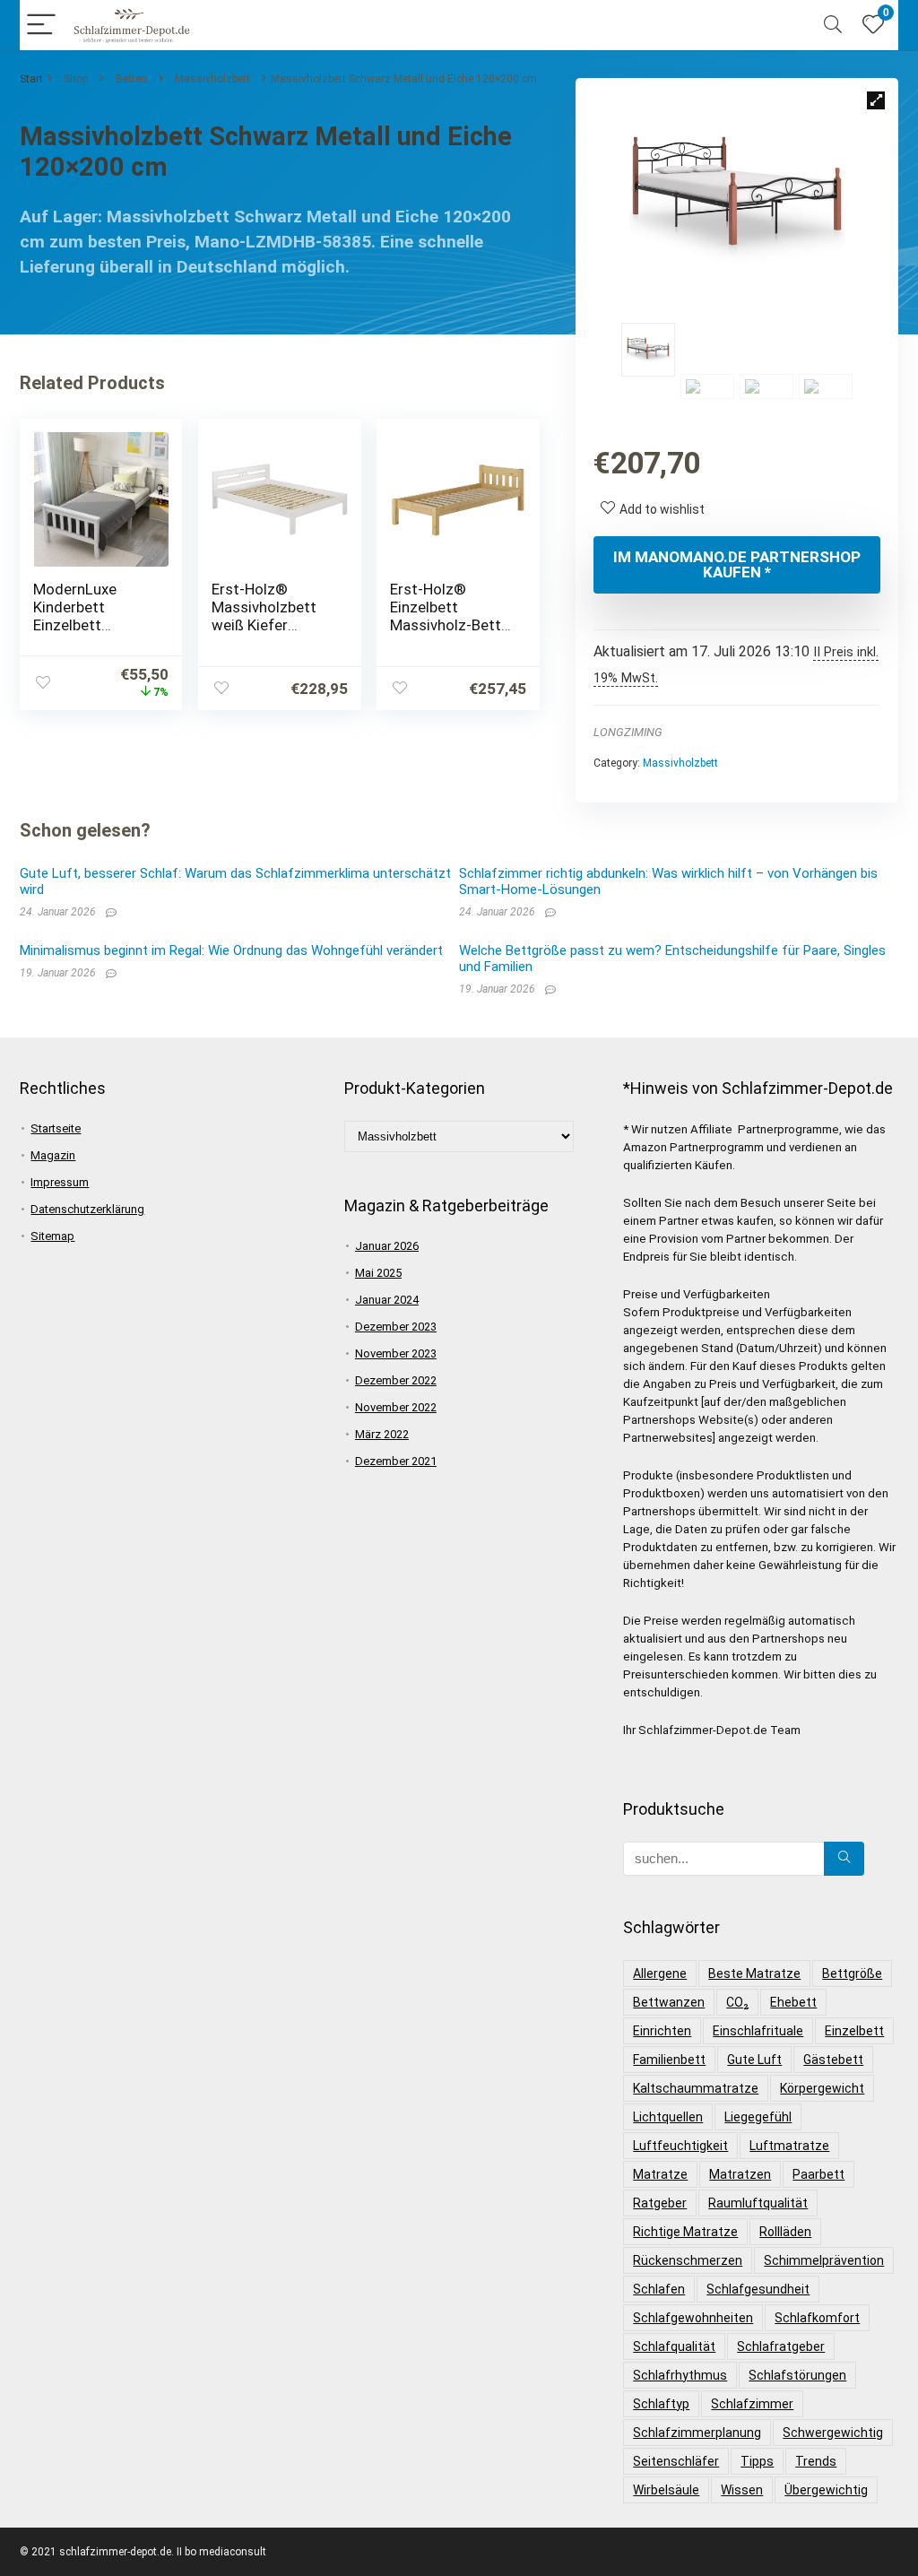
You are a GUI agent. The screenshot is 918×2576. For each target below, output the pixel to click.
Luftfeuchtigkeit (680, 2146)
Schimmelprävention (824, 2260)
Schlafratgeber (781, 2346)
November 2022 (396, 1407)
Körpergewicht (822, 2088)
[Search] (833, 26)
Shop (76, 79)
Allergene (660, 1973)
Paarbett (818, 2174)
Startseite (56, 1128)
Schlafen (659, 2289)
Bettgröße (852, 1973)
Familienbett (669, 2060)
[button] (876, 100)
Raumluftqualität (758, 2203)
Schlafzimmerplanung (697, 2433)
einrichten (662, 2031)
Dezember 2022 (396, 1380)
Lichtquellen (668, 2117)
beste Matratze (754, 1973)
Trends (816, 2461)
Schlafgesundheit (758, 2289)
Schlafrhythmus (680, 2375)
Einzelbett (854, 2031)
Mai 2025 (378, 1273)
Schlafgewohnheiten (693, 2318)
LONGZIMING (628, 732)
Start (31, 79)
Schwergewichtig (833, 2433)
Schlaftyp (661, 2404)
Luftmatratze (789, 2146)
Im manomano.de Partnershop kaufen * (737, 564)
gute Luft (754, 2060)
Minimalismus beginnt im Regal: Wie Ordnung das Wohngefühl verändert (231, 950)
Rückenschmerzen (688, 2260)
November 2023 (396, 1353)
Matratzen (740, 2174)
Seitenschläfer (676, 2461)
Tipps (757, 2461)
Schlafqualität (674, 2346)
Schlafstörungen (797, 2375)
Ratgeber (660, 2203)
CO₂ (737, 2002)
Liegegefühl (758, 2117)
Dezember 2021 (396, 1461)
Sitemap (52, 1236)
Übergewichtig (826, 2490)
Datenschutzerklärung (87, 1209)
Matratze (660, 2174)
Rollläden (785, 2232)
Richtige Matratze (685, 2232)
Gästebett (833, 2060)
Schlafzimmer (752, 2404)
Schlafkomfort (817, 2318)
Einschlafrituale (758, 2031)
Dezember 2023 (396, 1327)
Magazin (53, 1155)
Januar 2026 (387, 1246)
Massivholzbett (212, 79)
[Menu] (41, 26)
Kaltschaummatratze (696, 2088)
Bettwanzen (669, 2002)
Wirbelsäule (666, 2490)
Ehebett (793, 2002)
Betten (131, 79)
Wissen (742, 2490)
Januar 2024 (387, 1300)
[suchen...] (844, 1859)
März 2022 (382, 1434)
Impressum (60, 1182)
